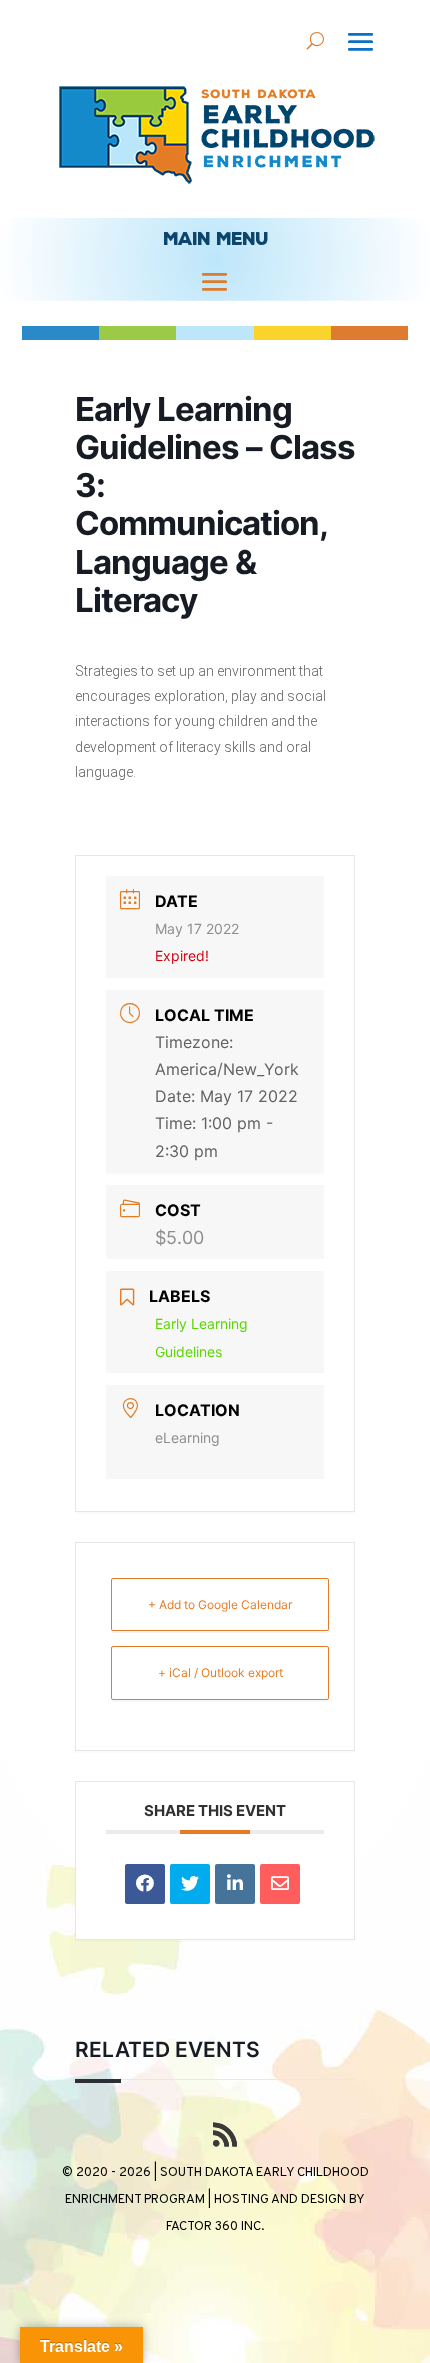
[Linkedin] (235, 1884)
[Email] (280, 1884)
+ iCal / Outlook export (220, 1672)
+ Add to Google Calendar (220, 1604)
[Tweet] (190, 1884)
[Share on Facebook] (145, 1884)
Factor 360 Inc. (215, 2227)
